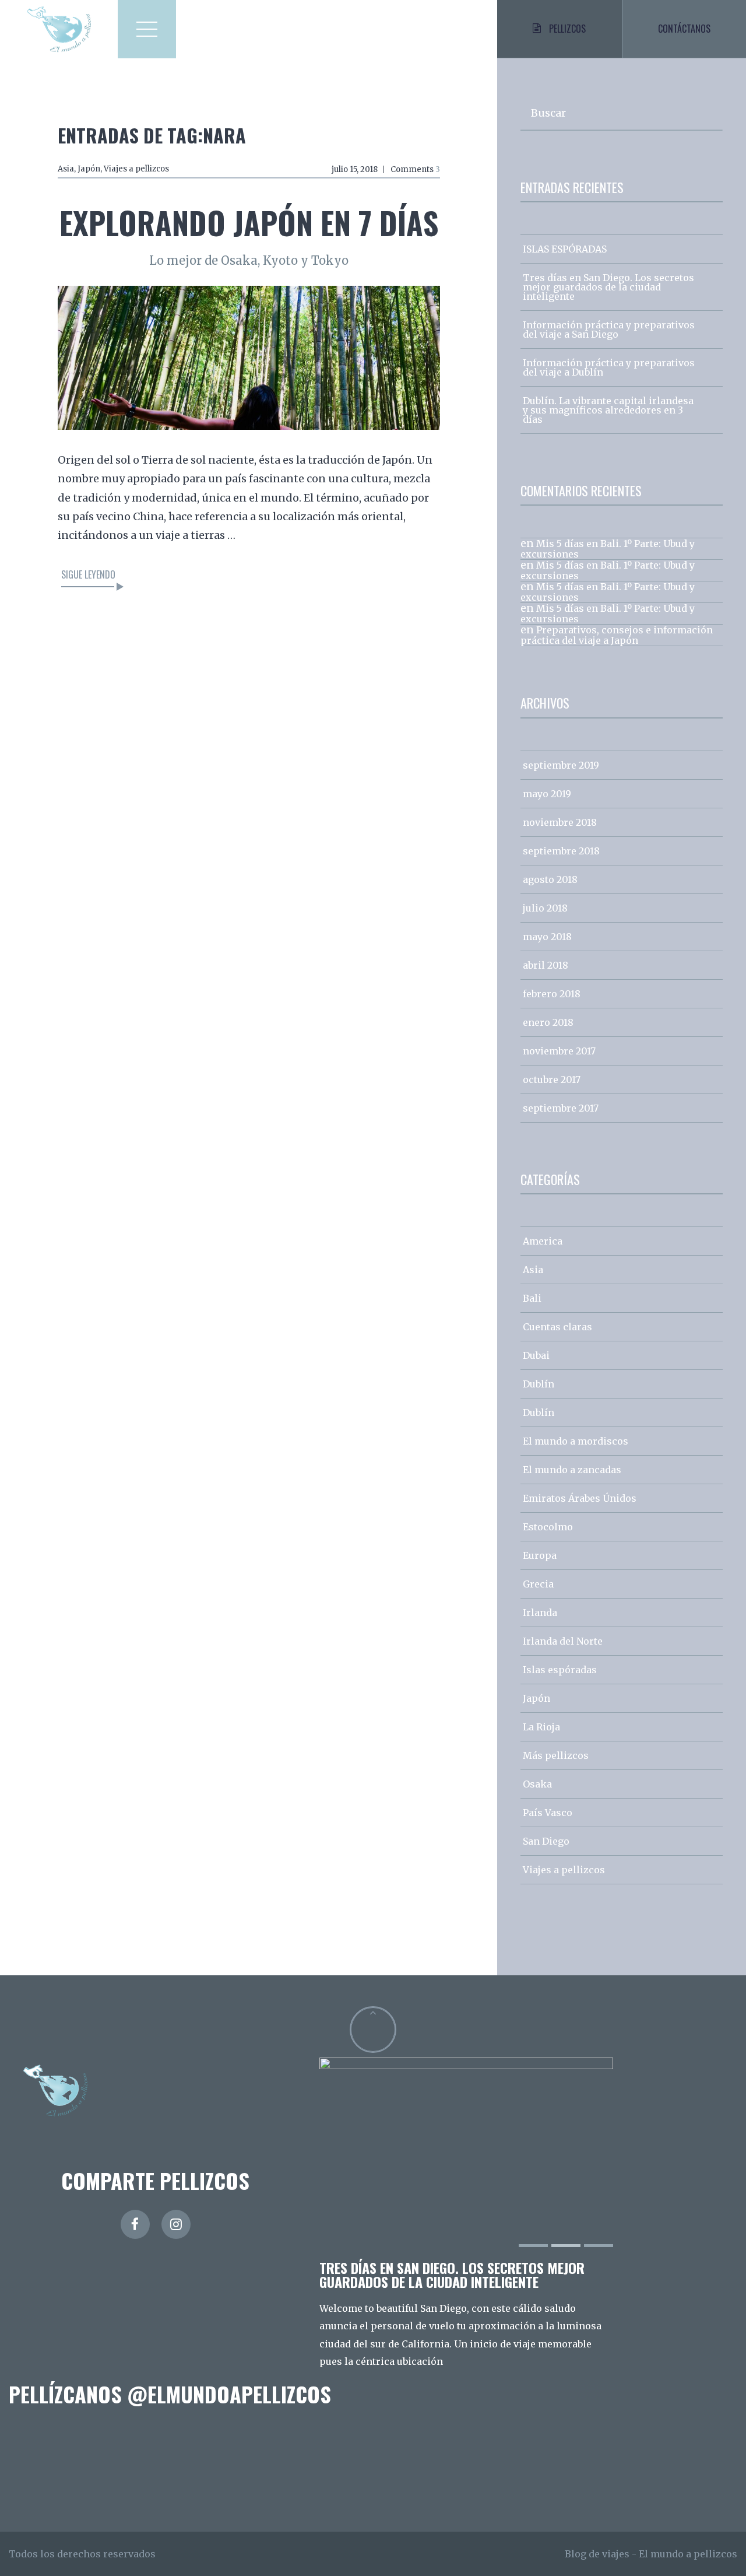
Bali (532, 1298)
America (543, 1241)
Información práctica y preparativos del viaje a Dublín (609, 367)
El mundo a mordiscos (576, 1441)
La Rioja (541, 1727)
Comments (415, 169)
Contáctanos (684, 29)
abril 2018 (546, 965)
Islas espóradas (560, 1670)
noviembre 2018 (560, 822)
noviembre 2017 (559, 1051)
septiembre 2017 (561, 1108)
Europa (540, 1555)
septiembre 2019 (561, 765)
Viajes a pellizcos (136, 169)
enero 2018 (548, 1022)
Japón (89, 169)
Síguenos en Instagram (380, 2451)
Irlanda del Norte (563, 1641)
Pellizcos (567, 29)
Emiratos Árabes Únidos (580, 1498)
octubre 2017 (552, 1080)
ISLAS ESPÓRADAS (565, 249)
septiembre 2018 (561, 851)
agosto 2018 (550, 879)
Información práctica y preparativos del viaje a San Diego (609, 330)
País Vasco (548, 1813)
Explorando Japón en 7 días (249, 222)
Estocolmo (548, 1527)
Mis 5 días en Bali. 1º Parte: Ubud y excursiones (608, 549)
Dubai (536, 1355)
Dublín (539, 1384)
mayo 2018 (547, 937)
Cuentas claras (557, 1327)
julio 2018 (545, 908)
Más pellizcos (556, 1755)
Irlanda (540, 1613)
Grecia (538, 1584)
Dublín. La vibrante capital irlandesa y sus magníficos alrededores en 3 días (608, 410)
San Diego (546, 1841)
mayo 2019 (547, 794)
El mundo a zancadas (572, 1470)
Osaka (537, 1784)
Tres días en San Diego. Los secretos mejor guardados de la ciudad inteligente (608, 287)
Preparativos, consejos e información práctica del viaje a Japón (617, 635)
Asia (66, 169)
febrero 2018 (552, 994)
